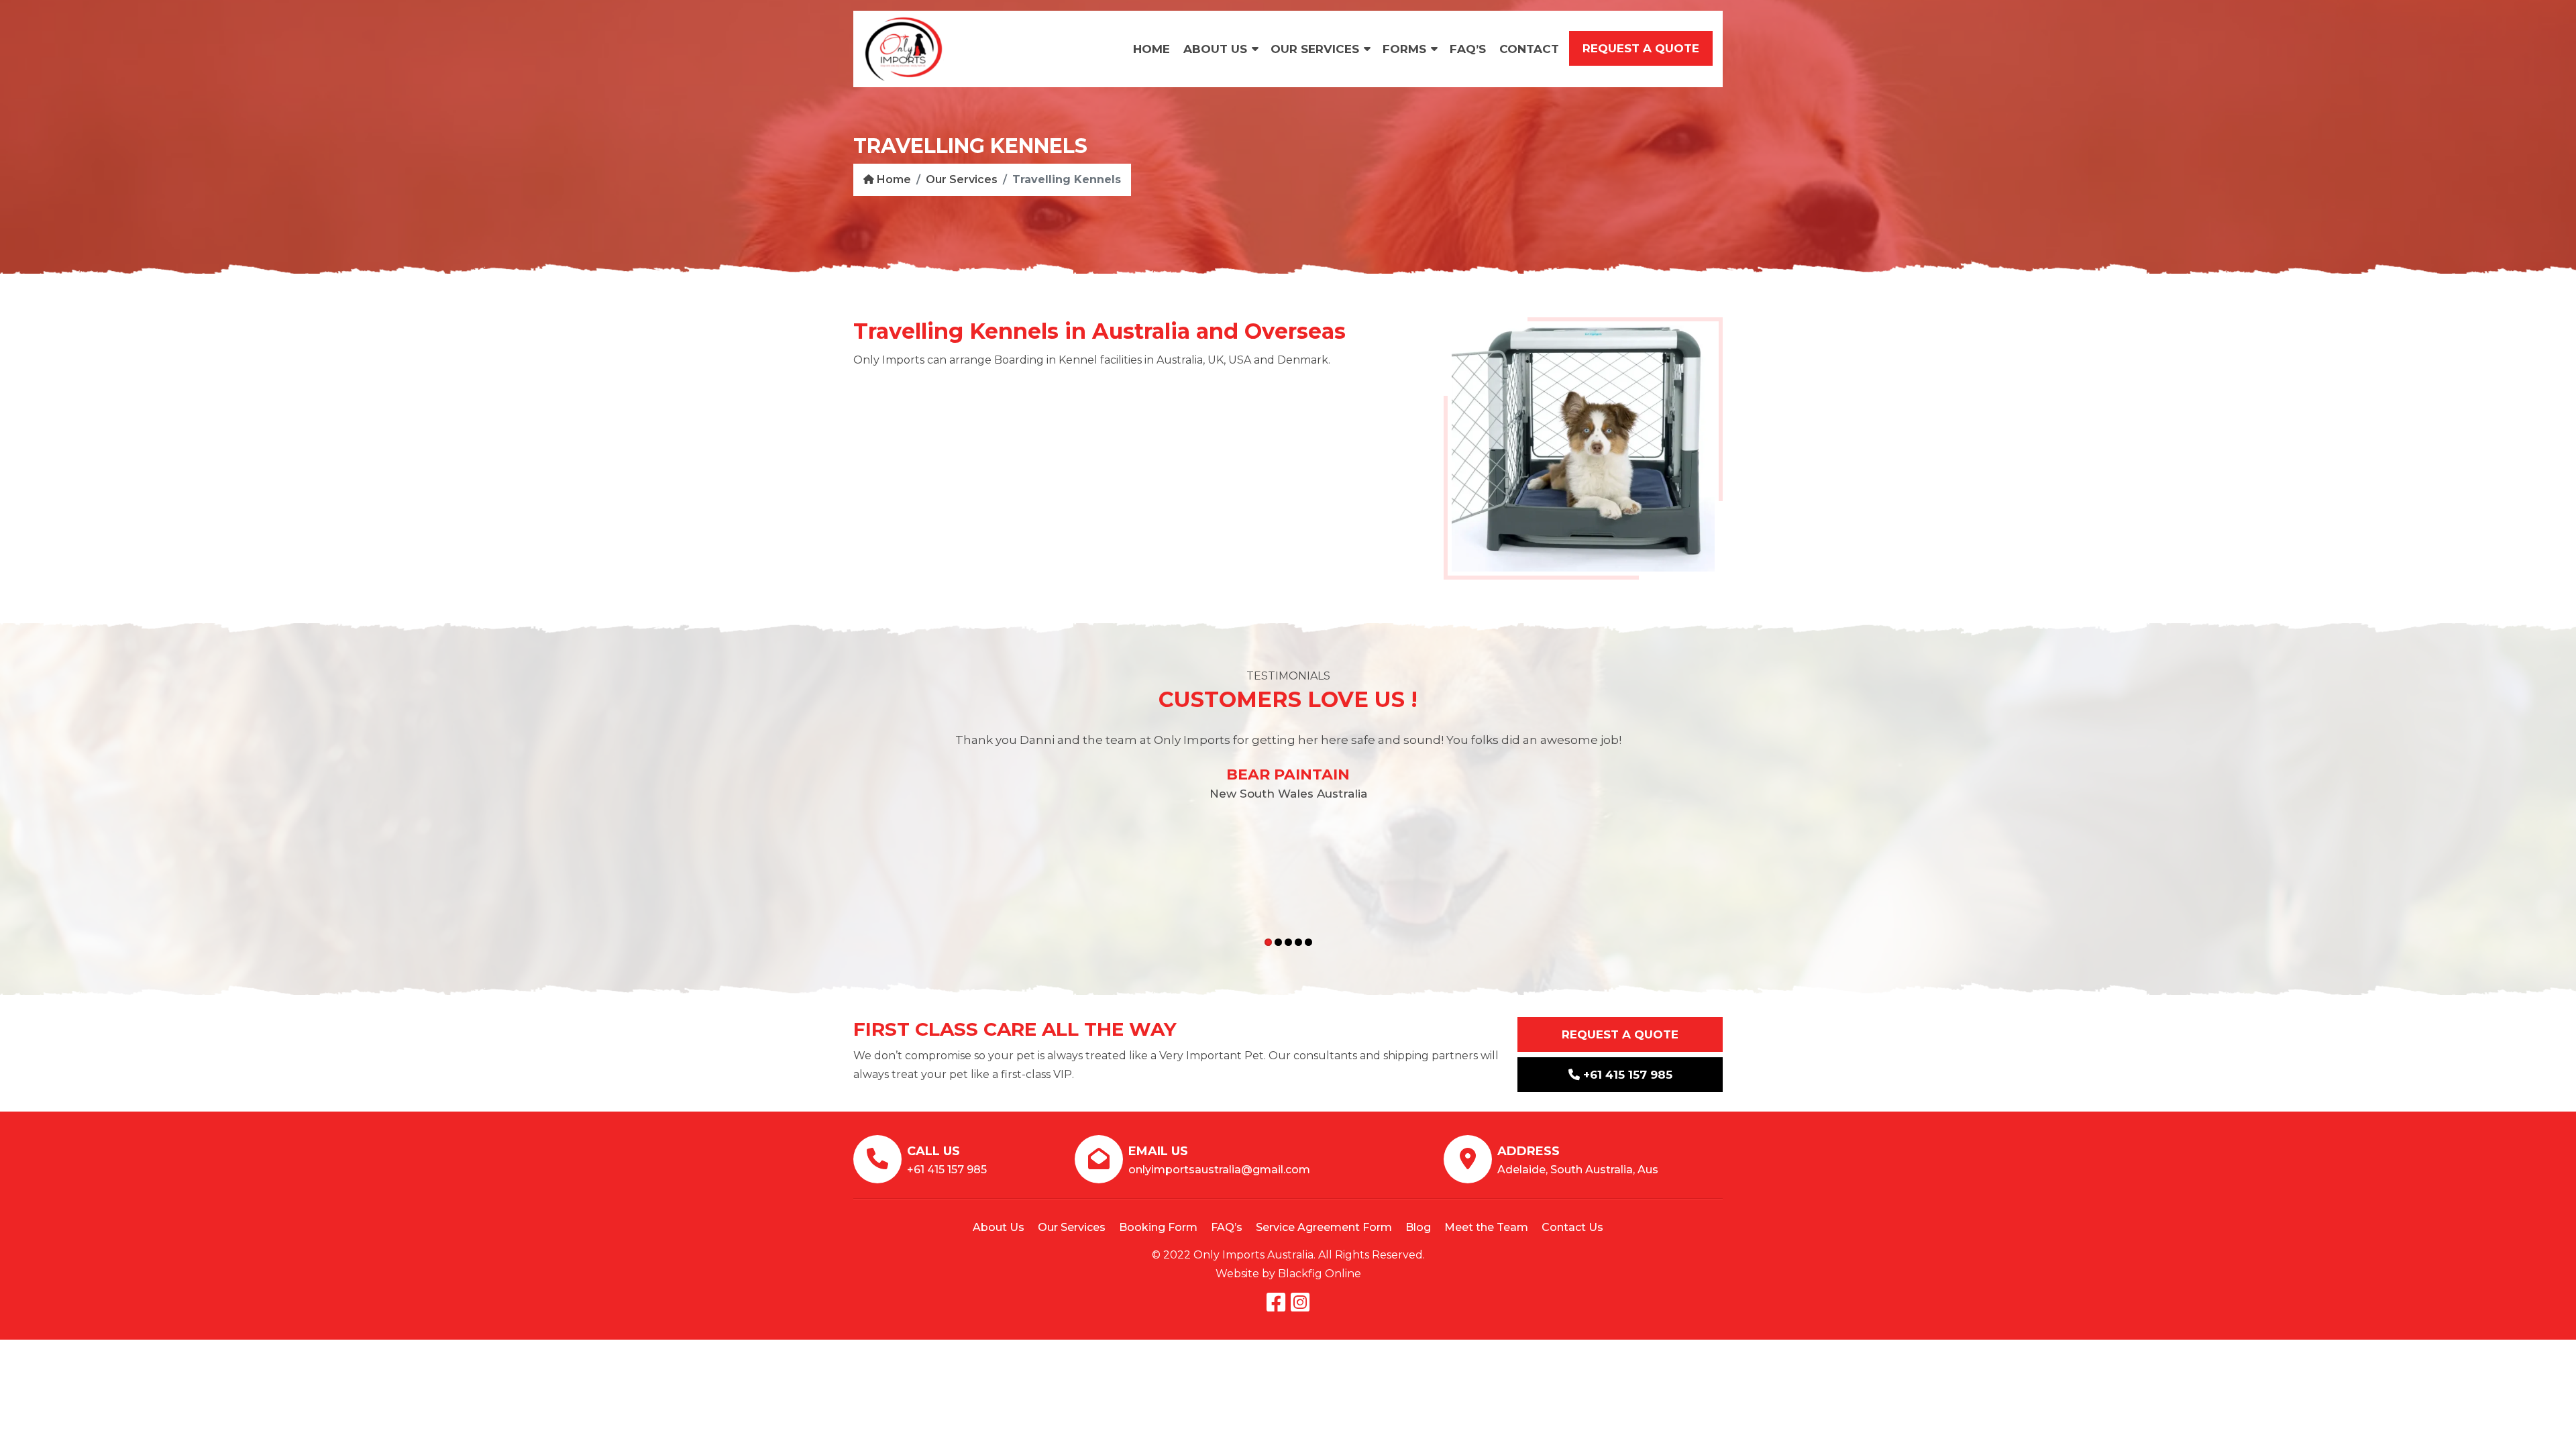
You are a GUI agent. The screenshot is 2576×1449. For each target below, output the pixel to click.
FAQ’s (1468, 49)
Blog (1418, 1227)
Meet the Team (1486, 1227)
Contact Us (1572, 1227)
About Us (1215, 49)
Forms (1404, 49)
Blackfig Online (1320, 1274)
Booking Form (1158, 1227)
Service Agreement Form (1324, 1227)
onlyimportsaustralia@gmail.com (1219, 1170)
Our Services (1315, 49)
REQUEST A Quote (1641, 48)
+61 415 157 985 (1626, 1075)
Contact (1529, 49)
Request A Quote (1620, 1034)
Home (1151, 49)
